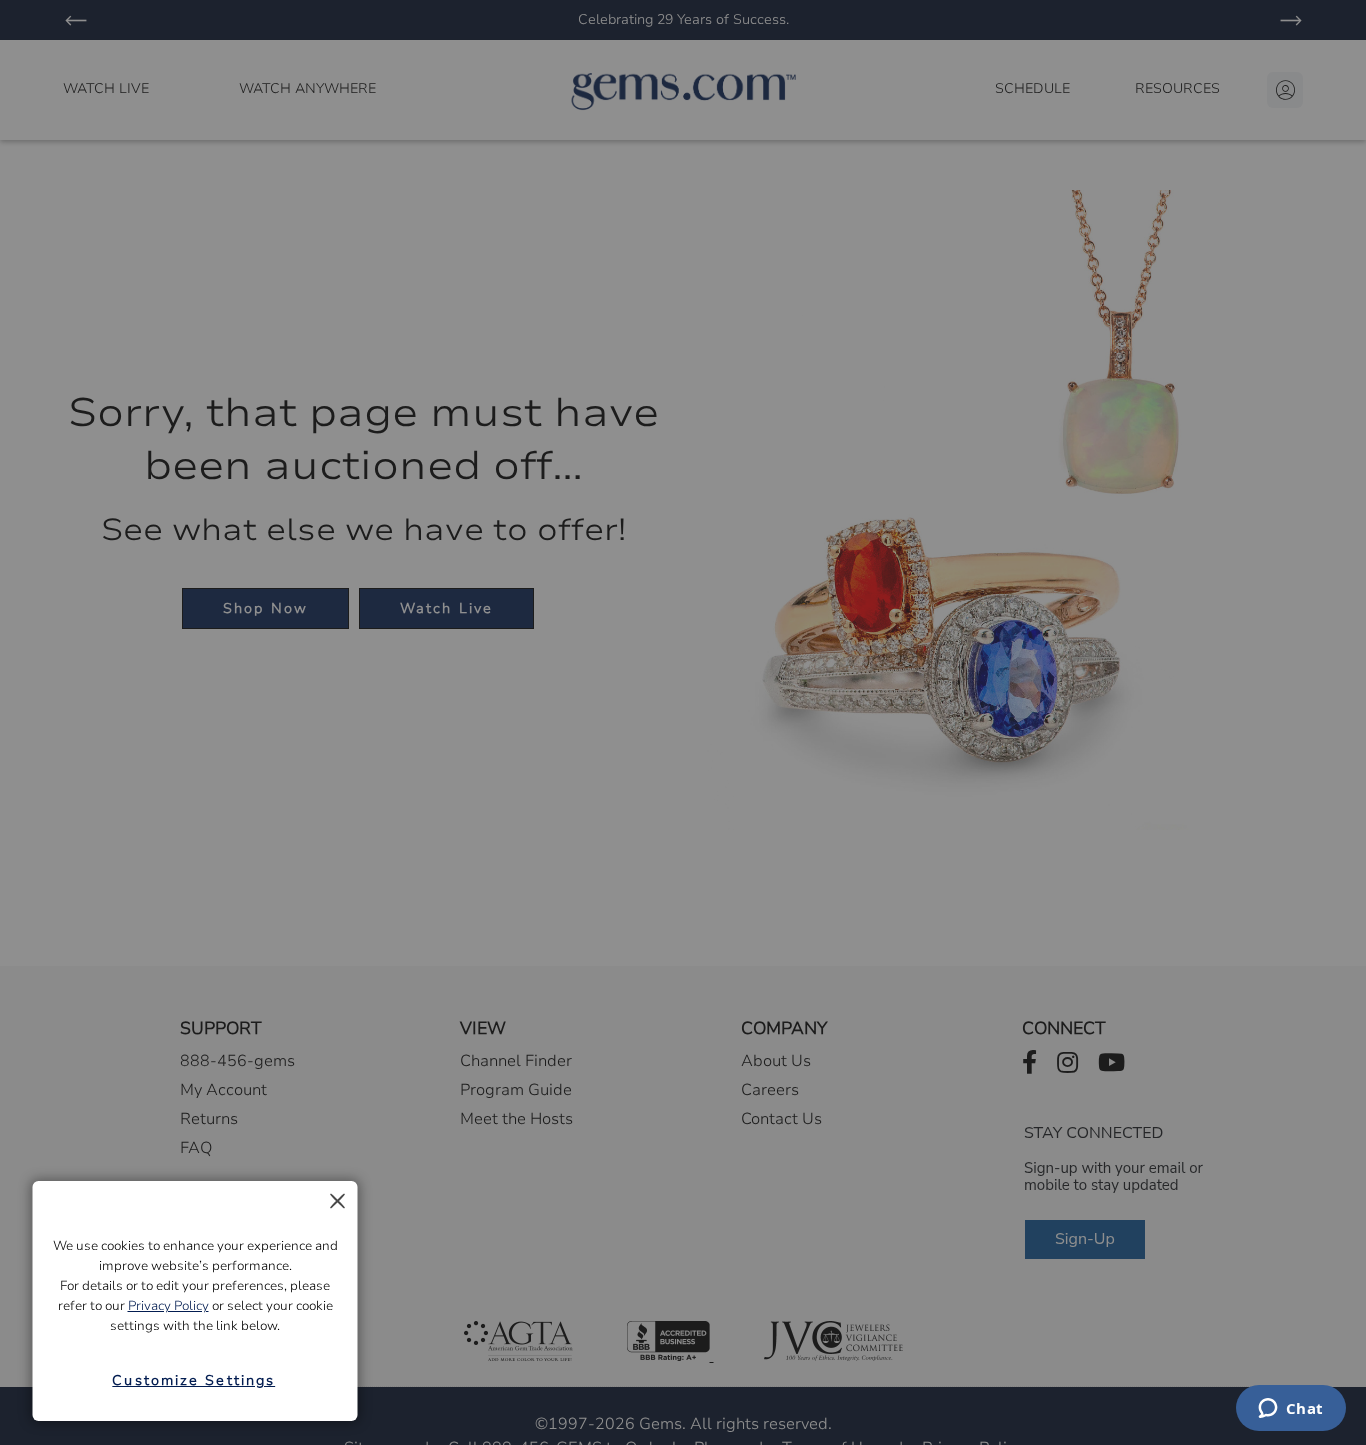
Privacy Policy (168, 1306)
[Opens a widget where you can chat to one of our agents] (1290, 1410)
